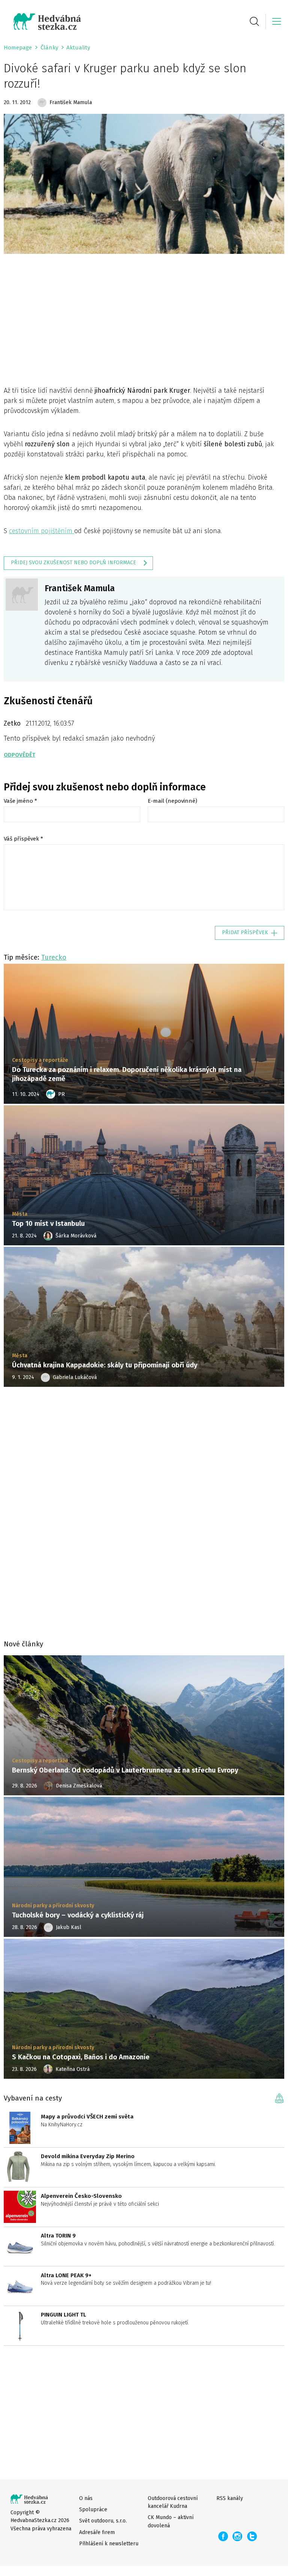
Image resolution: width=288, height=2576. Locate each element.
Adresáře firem (97, 2532)
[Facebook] (223, 2536)
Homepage (18, 48)
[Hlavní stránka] (42, 22)
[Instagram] (238, 2536)
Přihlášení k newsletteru (109, 2544)
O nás (86, 2498)
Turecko (54, 957)
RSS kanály (230, 2498)
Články (49, 48)
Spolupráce (93, 2510)
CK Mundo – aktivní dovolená (171, 2521)
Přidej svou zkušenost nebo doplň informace (73, 563)
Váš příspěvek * (23, 839)
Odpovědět (19, 755)
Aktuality (78, 48)
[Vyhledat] (255, 21)
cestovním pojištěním (42, 531)
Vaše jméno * (20, 801)
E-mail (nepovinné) (172, 801)
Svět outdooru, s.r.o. (103, 2521)
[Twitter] (252, 2536)
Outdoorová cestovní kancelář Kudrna (173, 2502)
